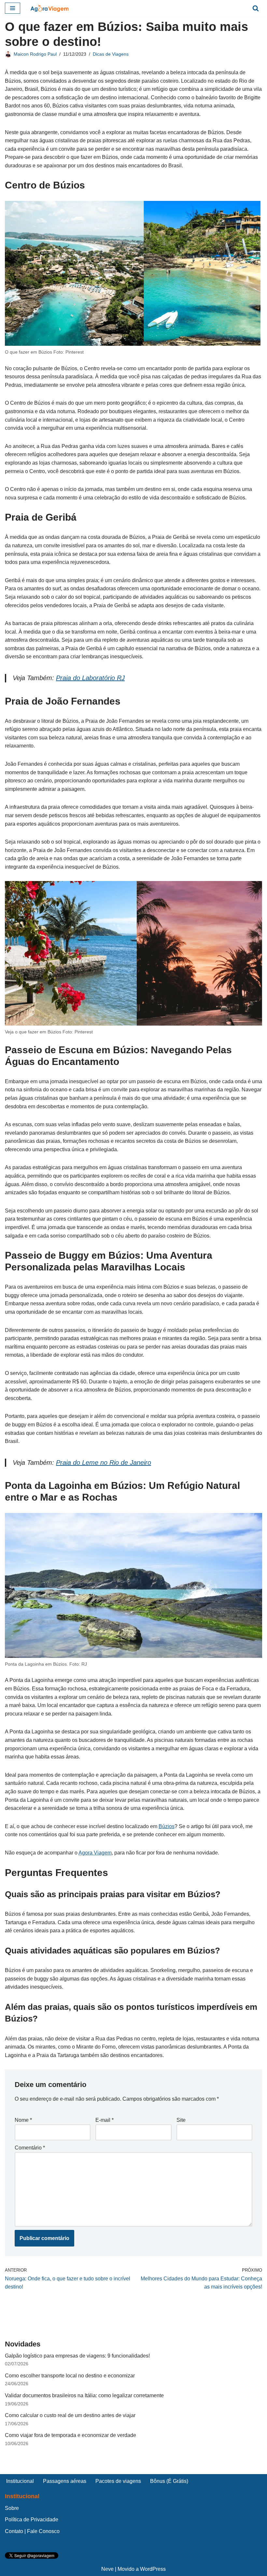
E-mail (105, 2120)
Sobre (12, 2508)
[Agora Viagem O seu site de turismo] (49, 8)
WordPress (153, 2569)
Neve (107, 2569)
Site (181, 2120)
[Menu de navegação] (13, 8)
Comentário (30, 2148)
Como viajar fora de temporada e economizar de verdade (70, 2435)
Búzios (167, 1826)
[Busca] (256, 8)
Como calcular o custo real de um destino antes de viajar (70, 2415)
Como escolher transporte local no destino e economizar (70, 2376)
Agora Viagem (95, 1853)
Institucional (20, 2481)
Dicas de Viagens (111, 54)
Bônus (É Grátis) (169, 2481)
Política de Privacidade (32, 2520)
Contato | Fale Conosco (32, 2531)
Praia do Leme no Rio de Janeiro (104, 1463)
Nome (23, 2120)
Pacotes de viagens (118, 2481)
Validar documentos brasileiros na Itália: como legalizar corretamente (84, 2395)
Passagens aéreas (65, 2481)
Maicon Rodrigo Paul (35, 54)
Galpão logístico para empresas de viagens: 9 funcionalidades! (77, 2356)
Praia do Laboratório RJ (90, 678)
